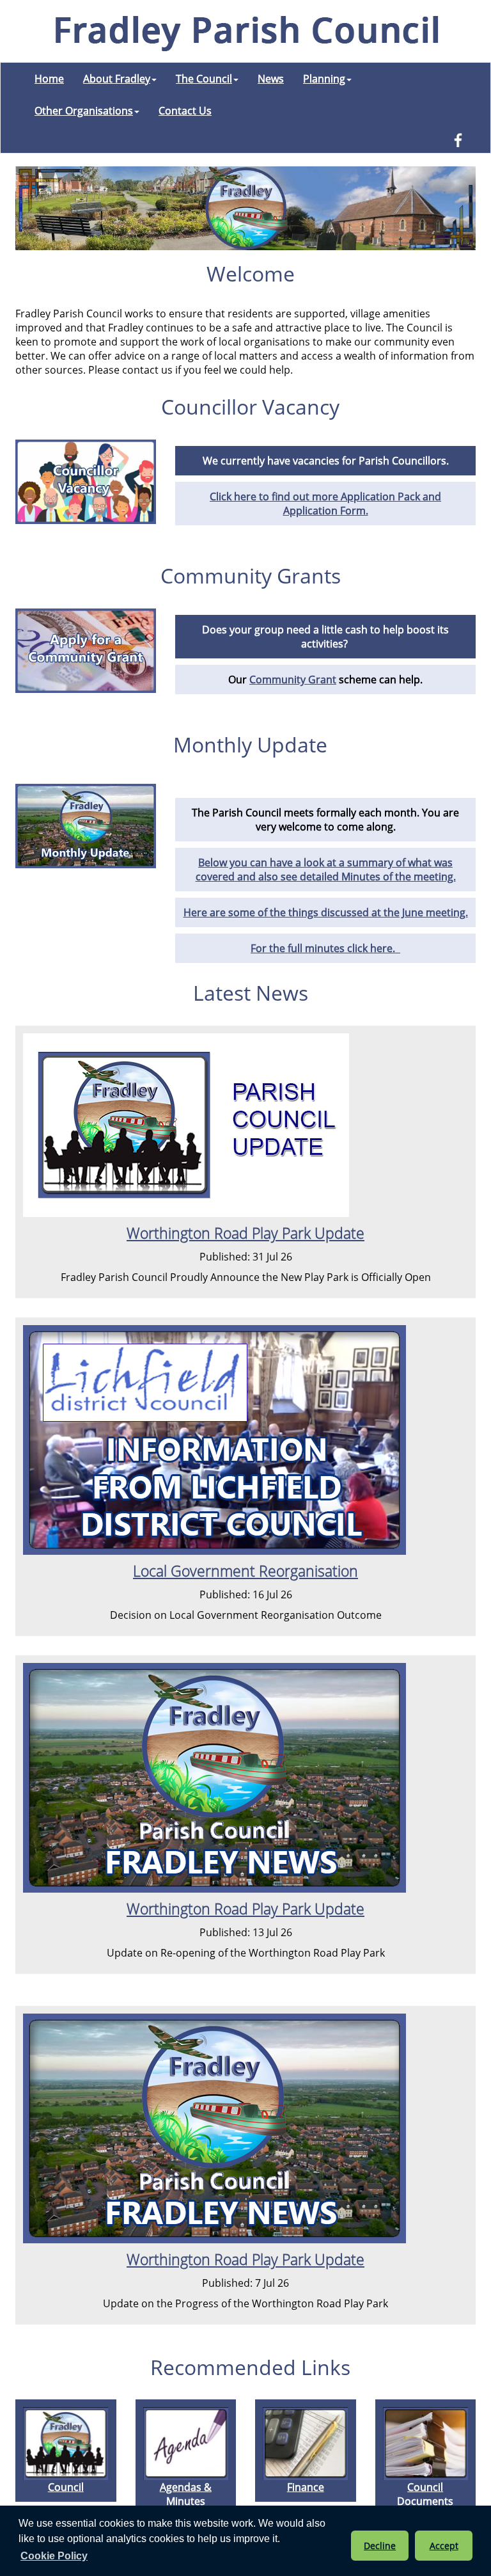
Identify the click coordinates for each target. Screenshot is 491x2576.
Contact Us (185, 111)
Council (66, 2487)
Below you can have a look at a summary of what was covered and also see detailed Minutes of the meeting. (326, 870)
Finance (306, 2487)
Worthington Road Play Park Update (245, 1233)
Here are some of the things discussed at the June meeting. (326, 912)
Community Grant (293, 680)
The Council (204, 79)
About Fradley (117, 79)
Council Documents (425, 2494)
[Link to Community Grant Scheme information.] (86, 651)
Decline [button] (380, 2546)
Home (49, 79)
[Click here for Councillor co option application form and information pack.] (86, 482)
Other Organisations (84, 111)
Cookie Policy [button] (54, 2556)
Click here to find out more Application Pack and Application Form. (325, 504)
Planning (324, 79)
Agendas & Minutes (186, 2494)
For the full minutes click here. (325, 948)
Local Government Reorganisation (245, 1571)
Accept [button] (444, 2546)
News (271, 79)
